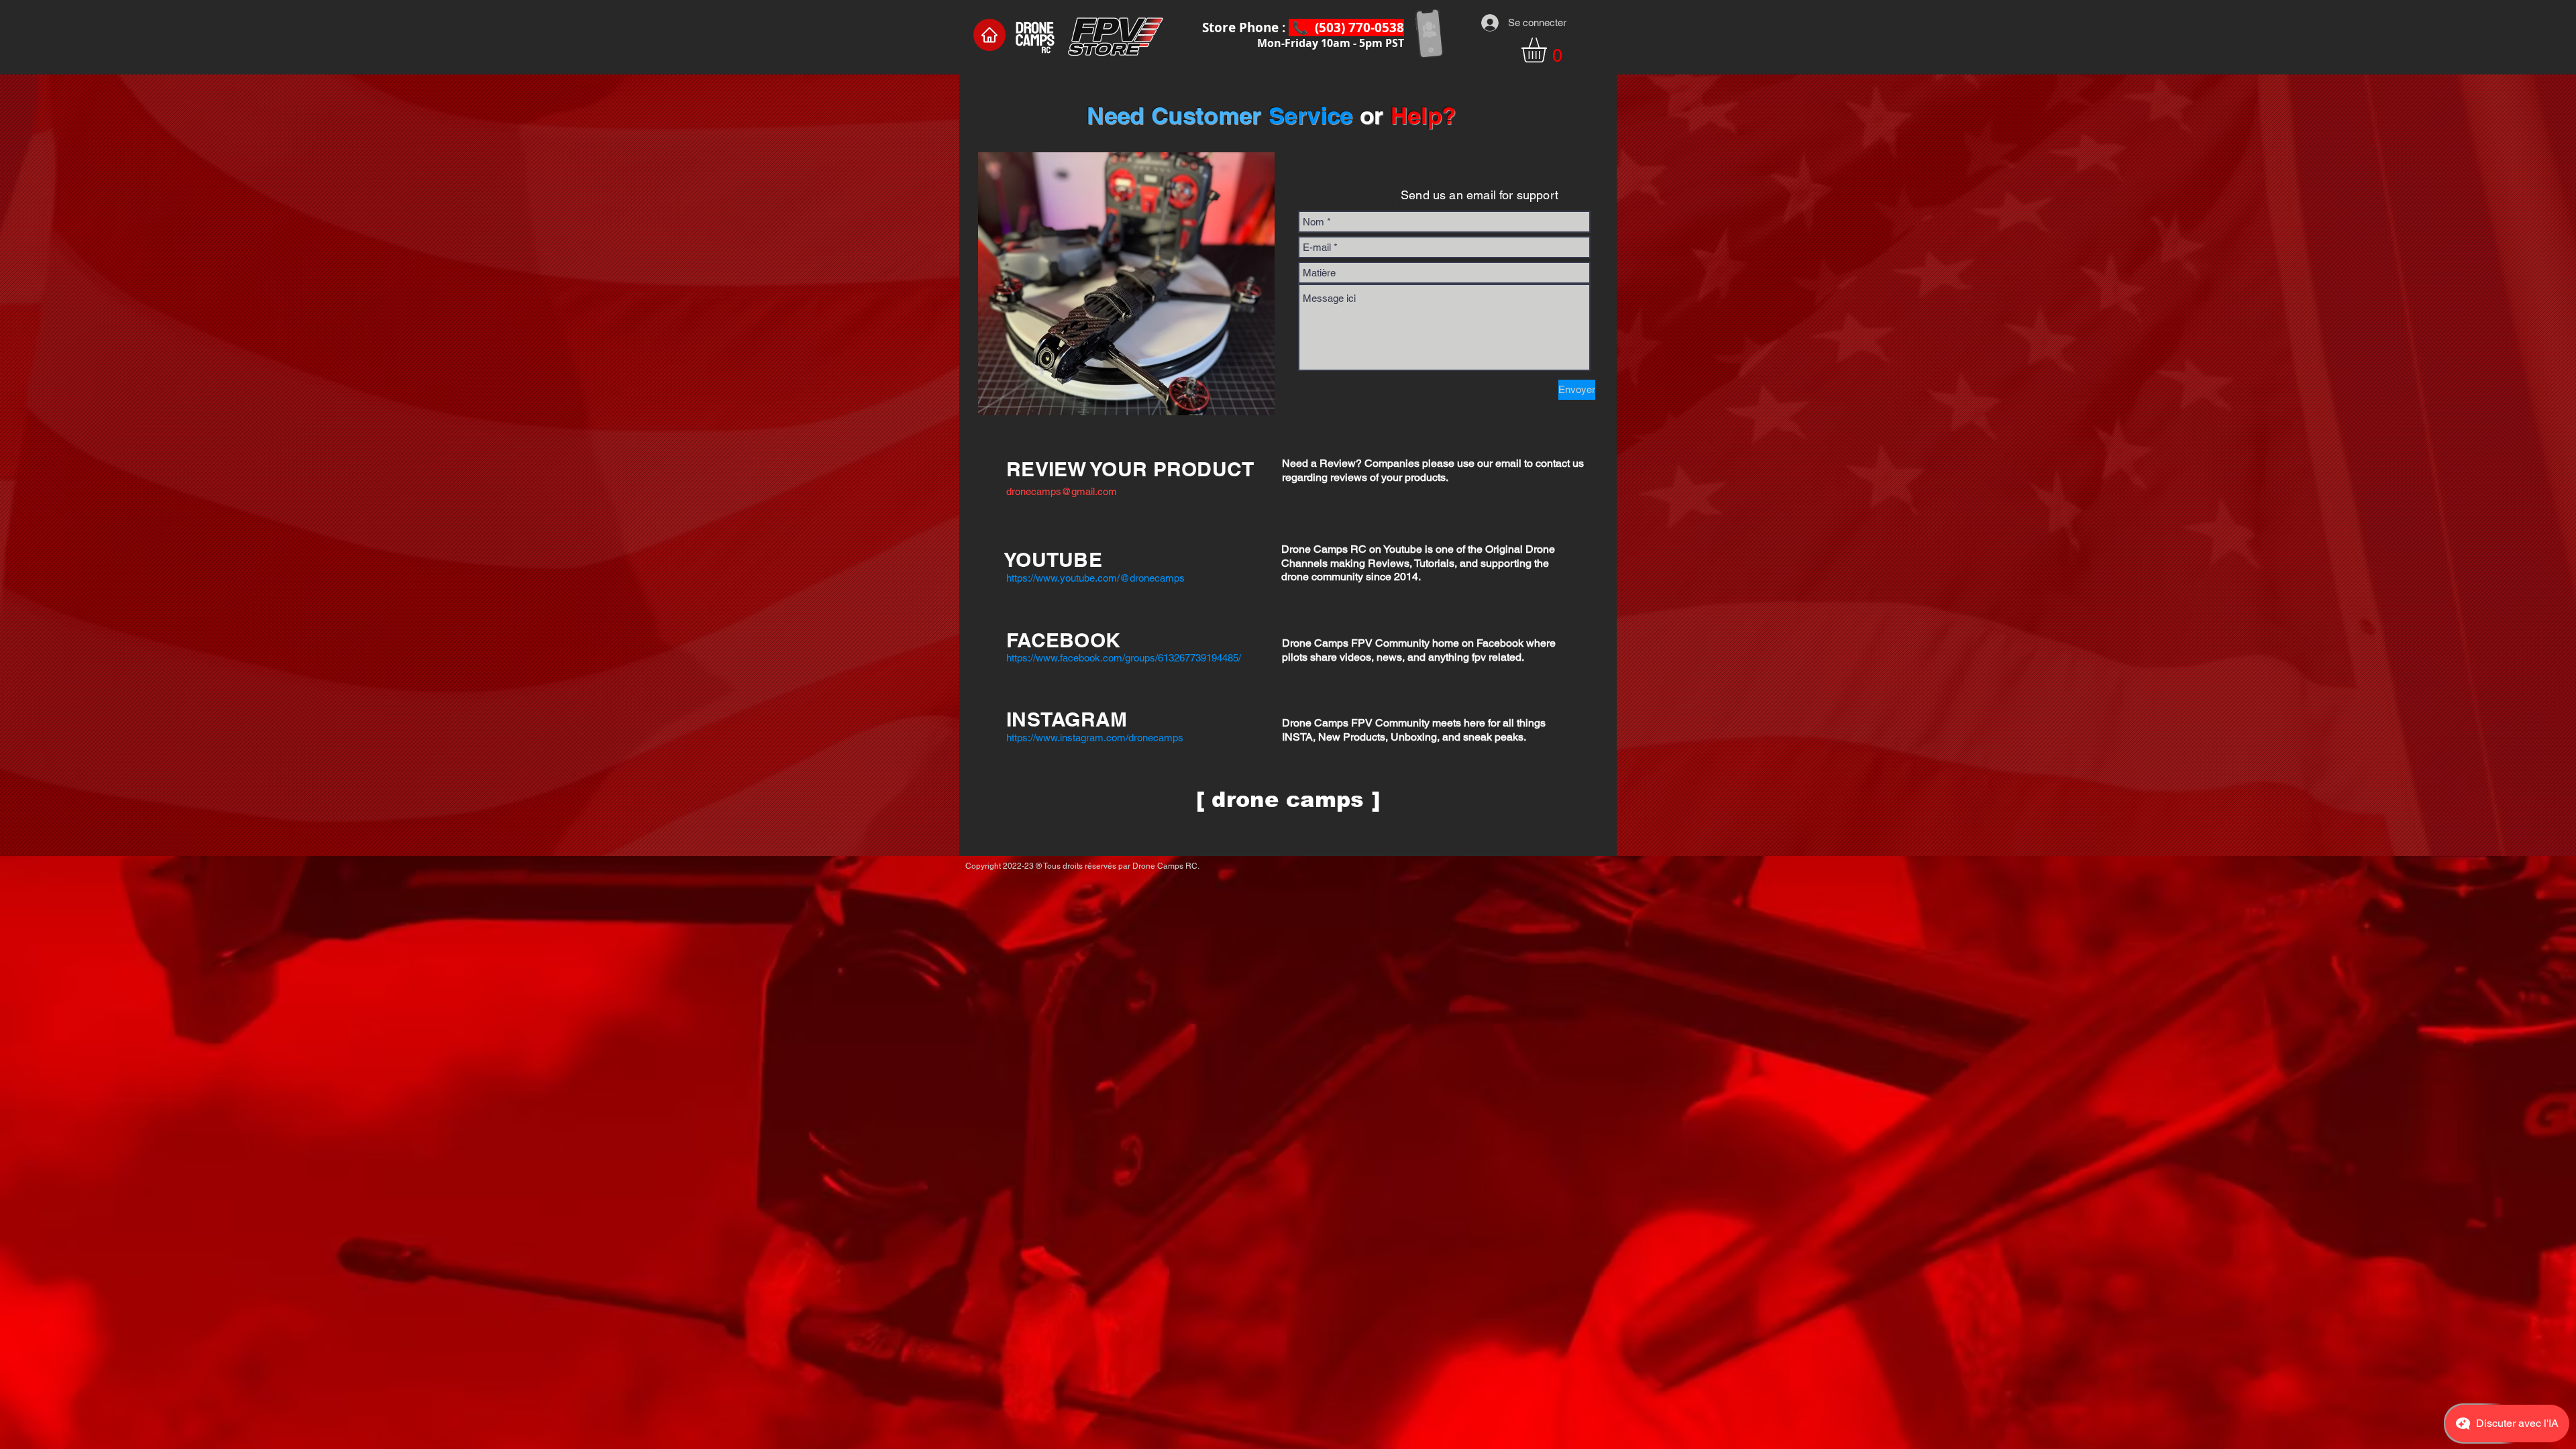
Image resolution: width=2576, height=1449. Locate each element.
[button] (1549, 50)
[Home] (989, 35)
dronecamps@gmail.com (1062, 491)
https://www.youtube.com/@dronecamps (1095, 578)
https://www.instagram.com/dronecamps (1095, 738)
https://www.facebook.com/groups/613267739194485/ (1124, 658)
